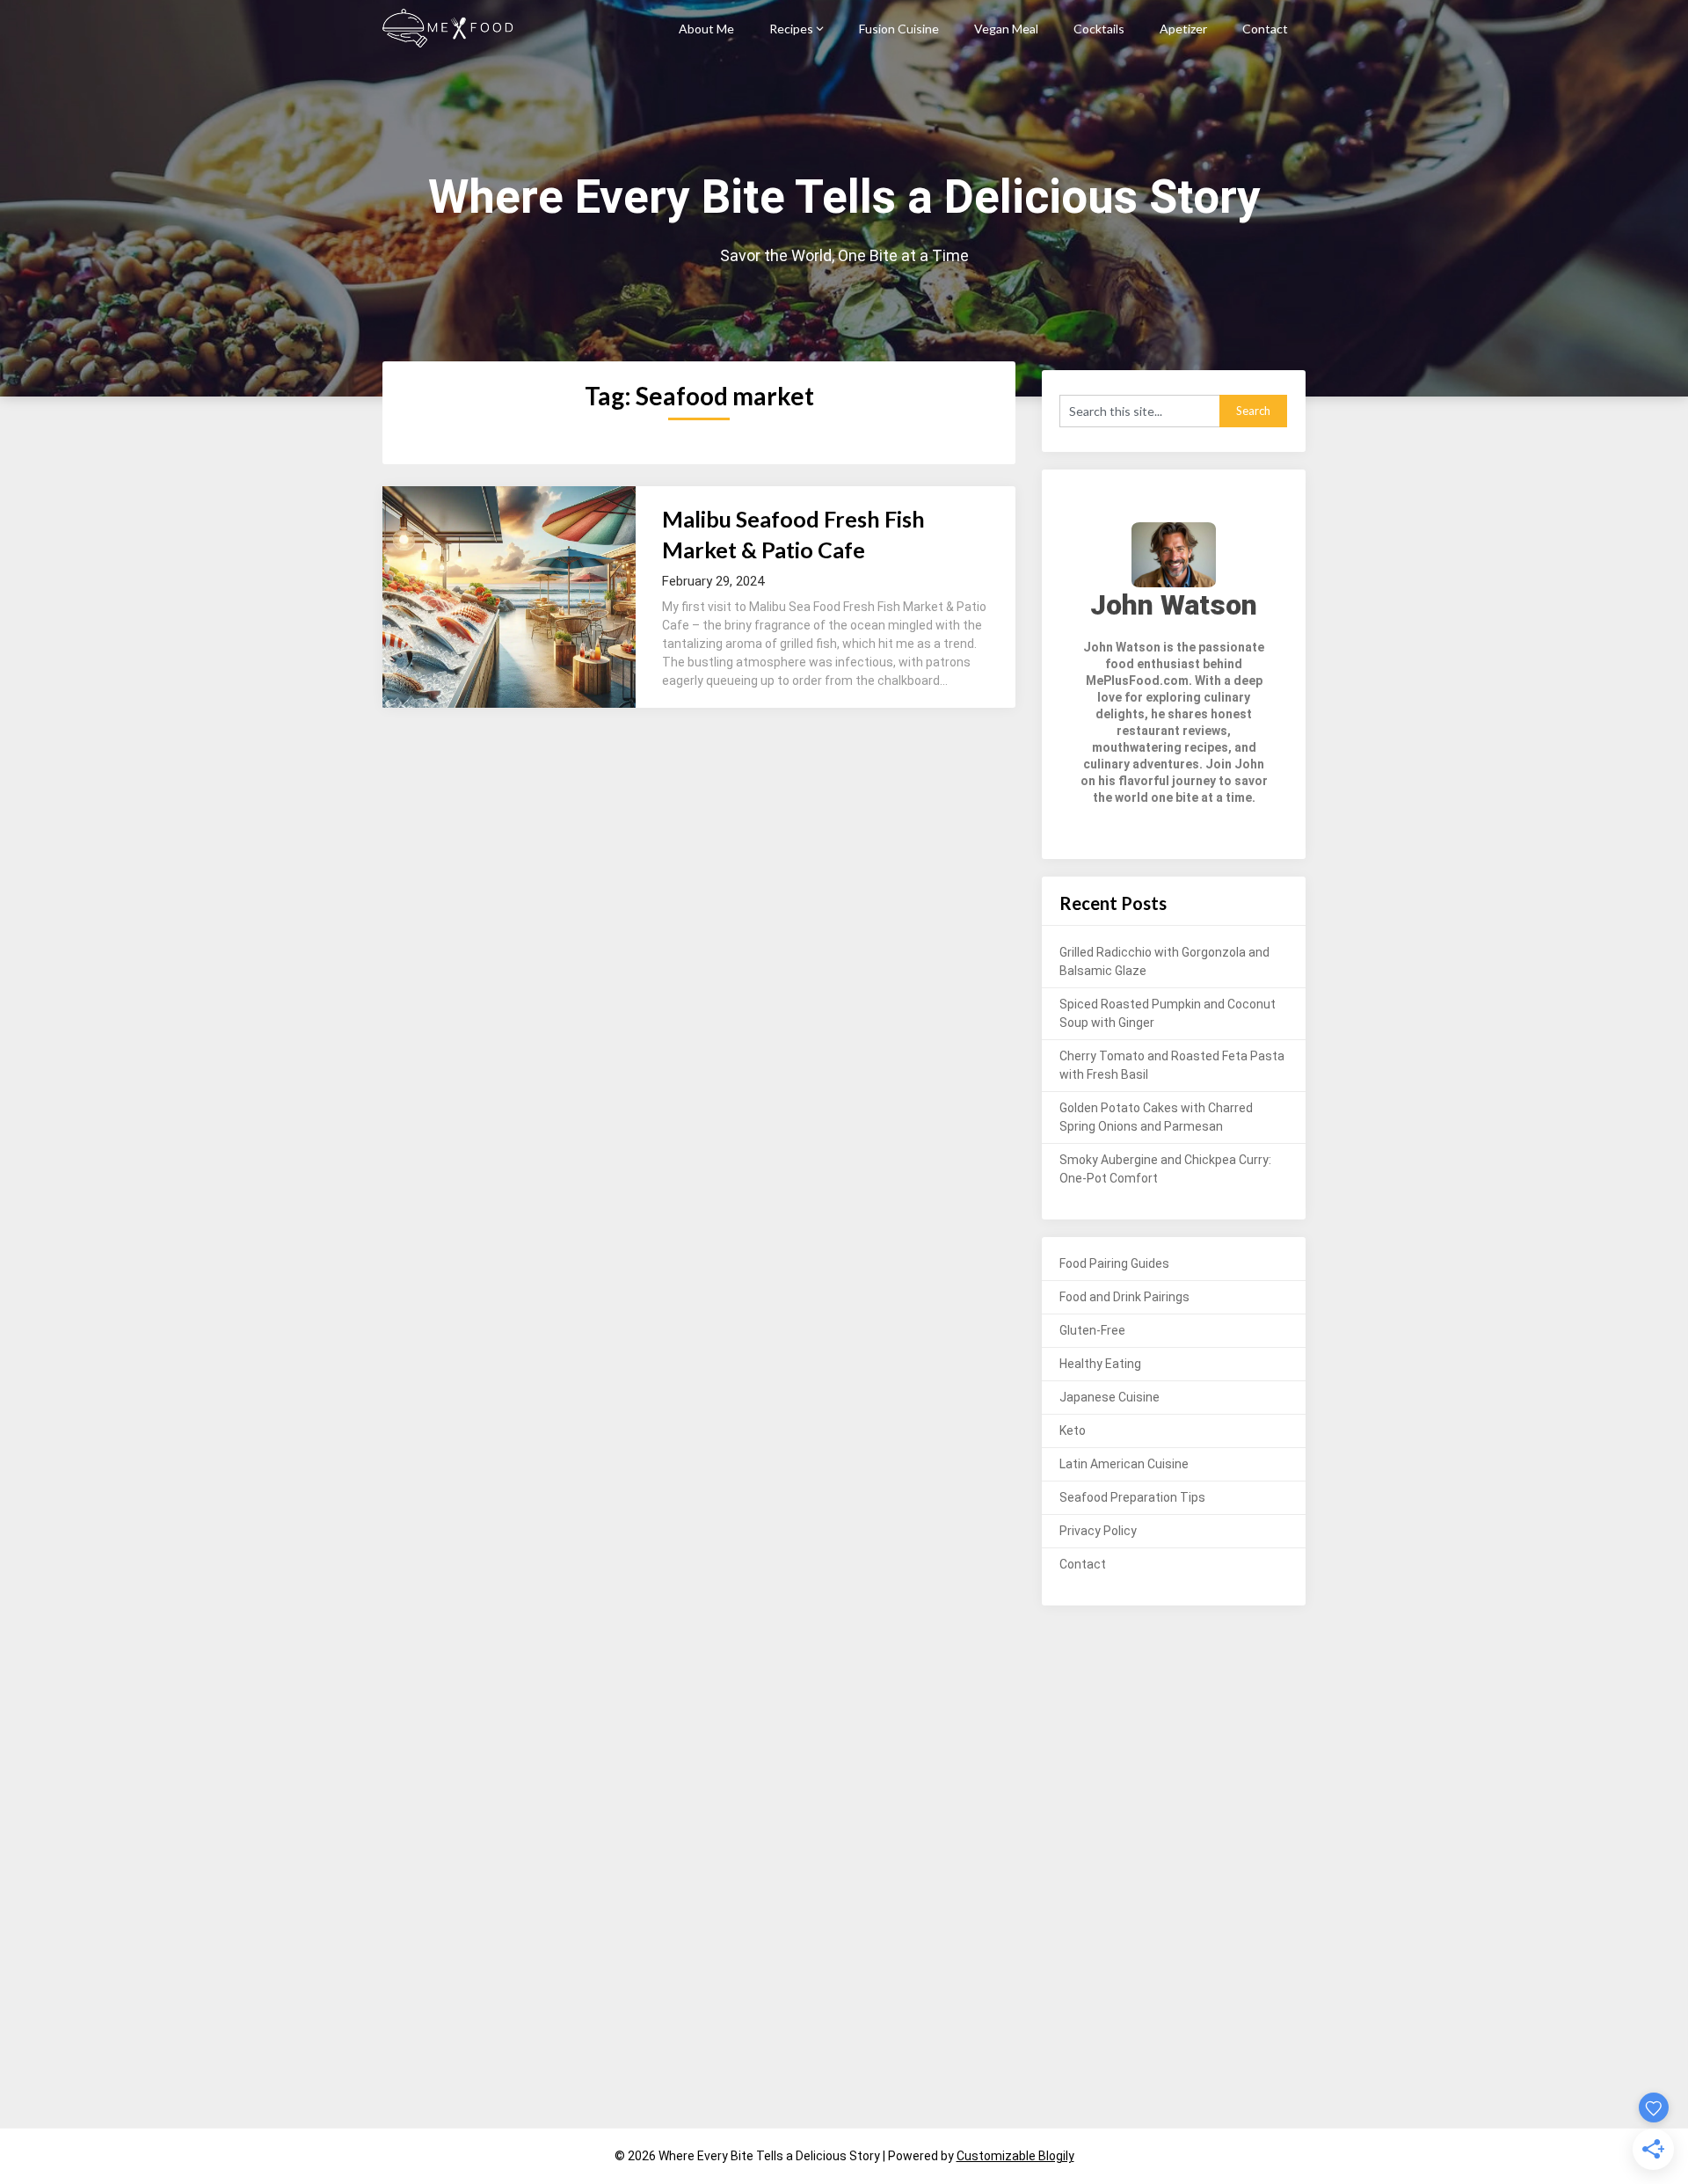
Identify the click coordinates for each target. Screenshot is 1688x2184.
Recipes (791, 29)
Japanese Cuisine (1110, 1397)
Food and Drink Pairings (1124, 1297)
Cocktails (1099, 29)
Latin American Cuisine (1124, 1464)
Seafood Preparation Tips (1132, 1497)
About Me (706, 29)
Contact (1265, 29)
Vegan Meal (1006, 29)
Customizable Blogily (1015, 2156)
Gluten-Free (1092, 1330)
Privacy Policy (1098, 1531)
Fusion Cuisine (899, 29)
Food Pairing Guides (1114, 1263)
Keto (1073, 1431)
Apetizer (1183, 29)
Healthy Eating (1100, 1364)
